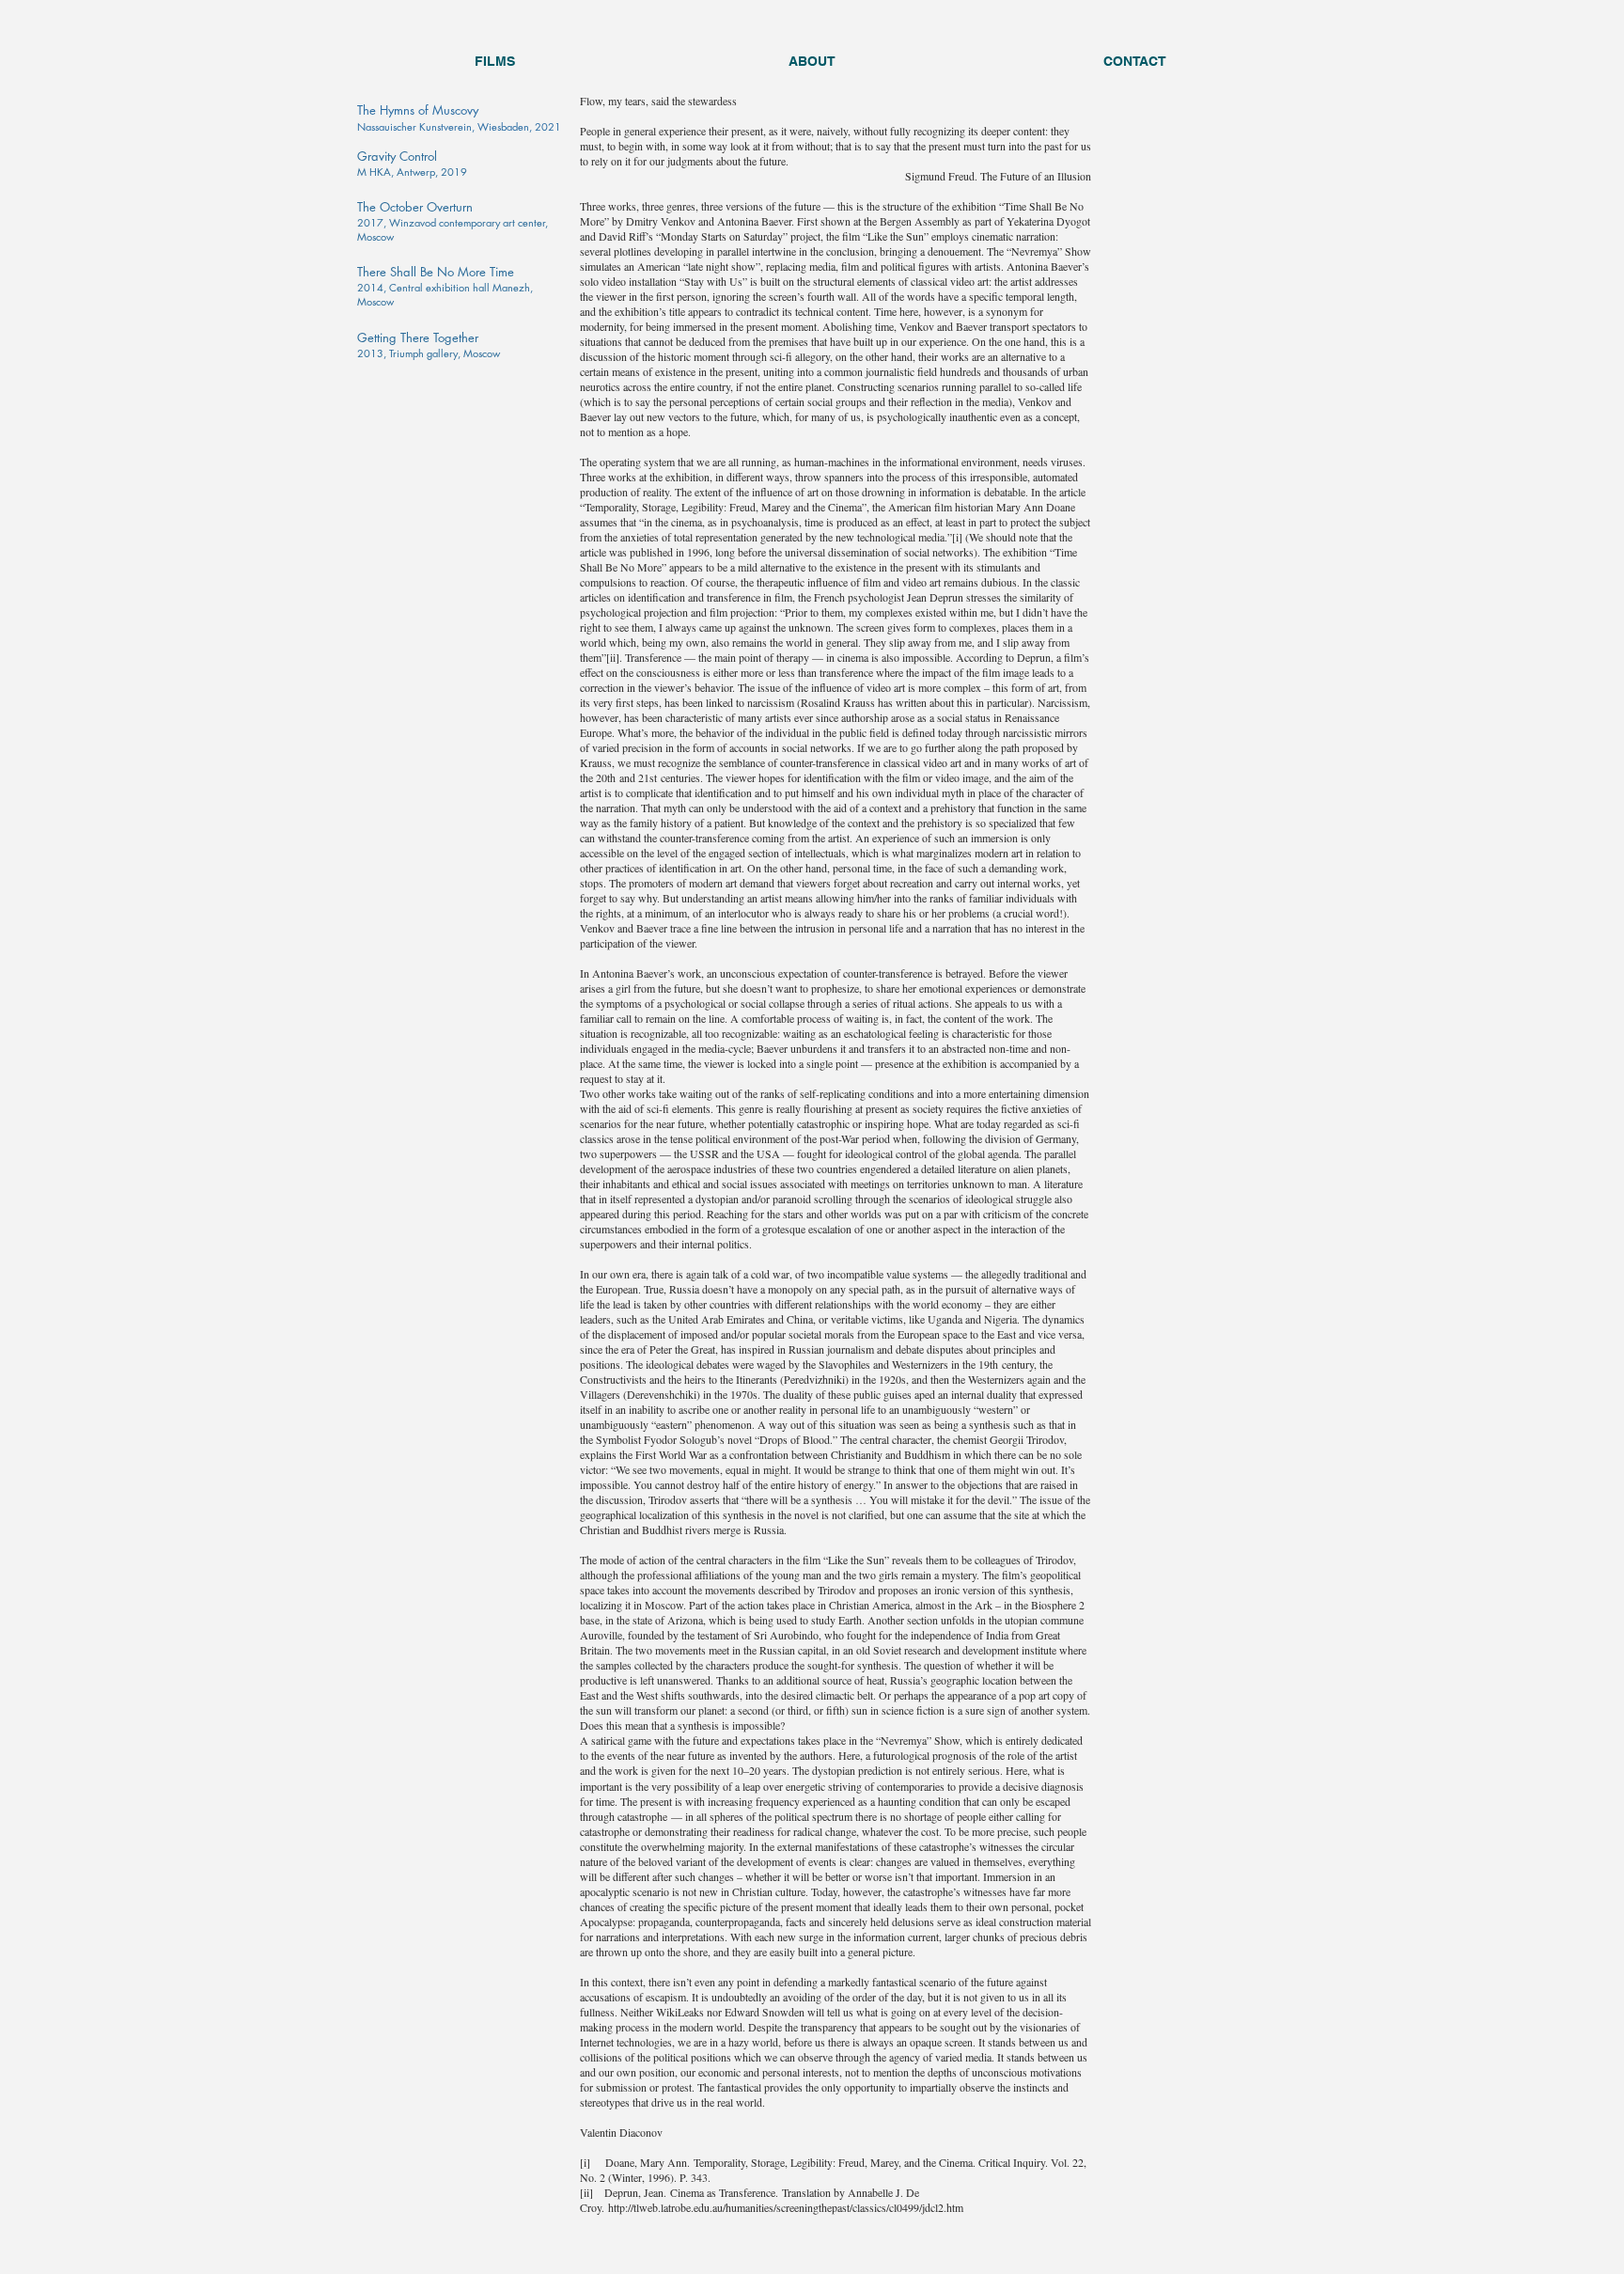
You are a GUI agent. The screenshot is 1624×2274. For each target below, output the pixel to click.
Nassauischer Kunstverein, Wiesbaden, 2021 (459, 126)
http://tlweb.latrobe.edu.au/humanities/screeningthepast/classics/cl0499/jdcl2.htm (786, 2207)
